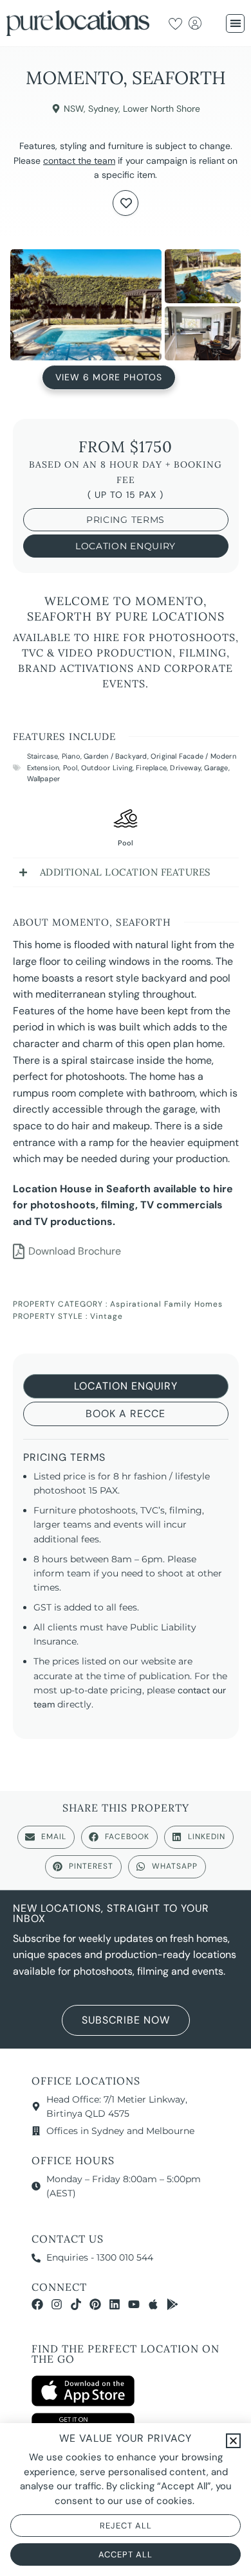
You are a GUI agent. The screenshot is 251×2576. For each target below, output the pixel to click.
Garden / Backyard (115, 756)
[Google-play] (172, 2304)
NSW (74, 109)
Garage (216, 768)
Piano (71, 756)
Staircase (43, 756)
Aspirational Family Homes (166, 1304)
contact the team (79, 161)
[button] (235, 23)
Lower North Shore (162, 109)
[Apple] (153, 2304)
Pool (70, 768)
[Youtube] (134, 2304)
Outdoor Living (107, 768)
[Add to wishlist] (126, 203)
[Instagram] (57, 2304)
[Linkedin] (115, 2304)
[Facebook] (37, 2304)
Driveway (185, 768)
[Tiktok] (76, 2304)
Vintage (107, 1316)
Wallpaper (44, 779)
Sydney (103, 109)
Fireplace (151, 768)
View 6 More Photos (109, 378)
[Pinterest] (95, 2304)
